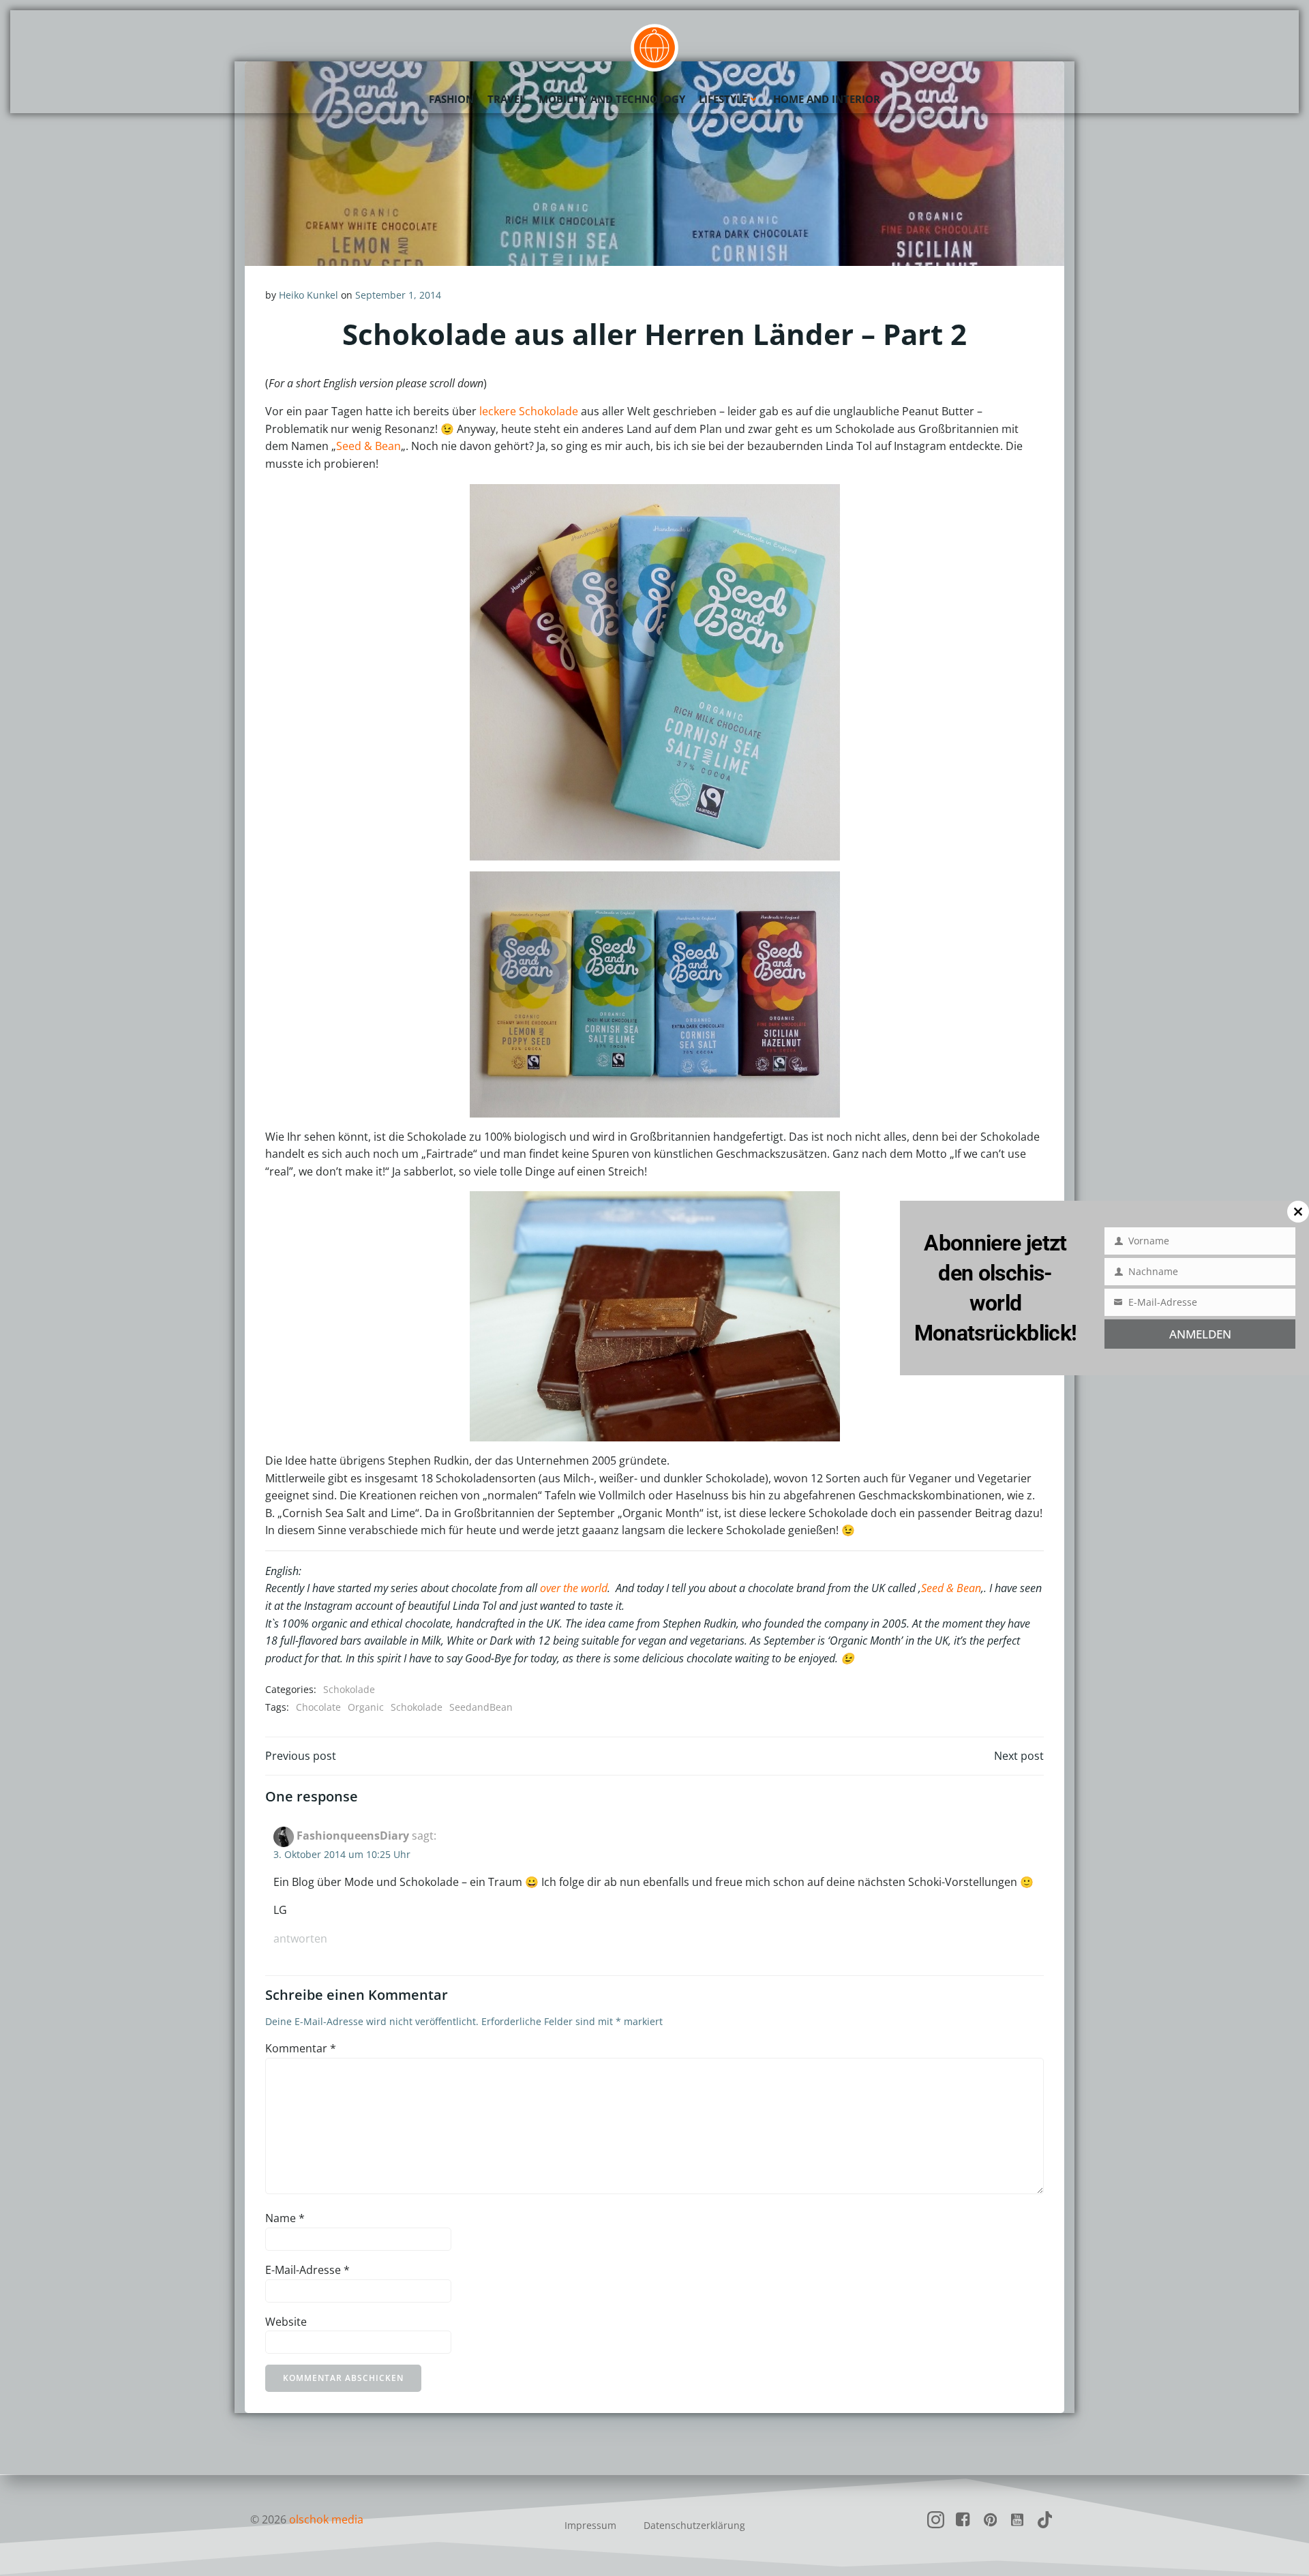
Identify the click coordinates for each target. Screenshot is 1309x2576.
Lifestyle (723, 99)
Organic (366, 1707)
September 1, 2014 (398, 295)
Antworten (300, 1938)
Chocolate (318, 1707)
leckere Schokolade (529, 411)
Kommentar (301, 2048)
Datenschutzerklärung (694, 2525)
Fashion (451, 99)
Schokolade (349, 1689)
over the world (574, 1588)
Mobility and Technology (612, 99)
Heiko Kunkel (309, 295)
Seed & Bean (368, 446)
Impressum (590, 2525)
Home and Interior (827, 99)
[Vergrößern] (822, 502)
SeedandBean (481, 1707)
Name (285, 2218)
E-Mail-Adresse (307, 2270)
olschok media (326, 2519)
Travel (506, 99)
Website (286, 2322)
